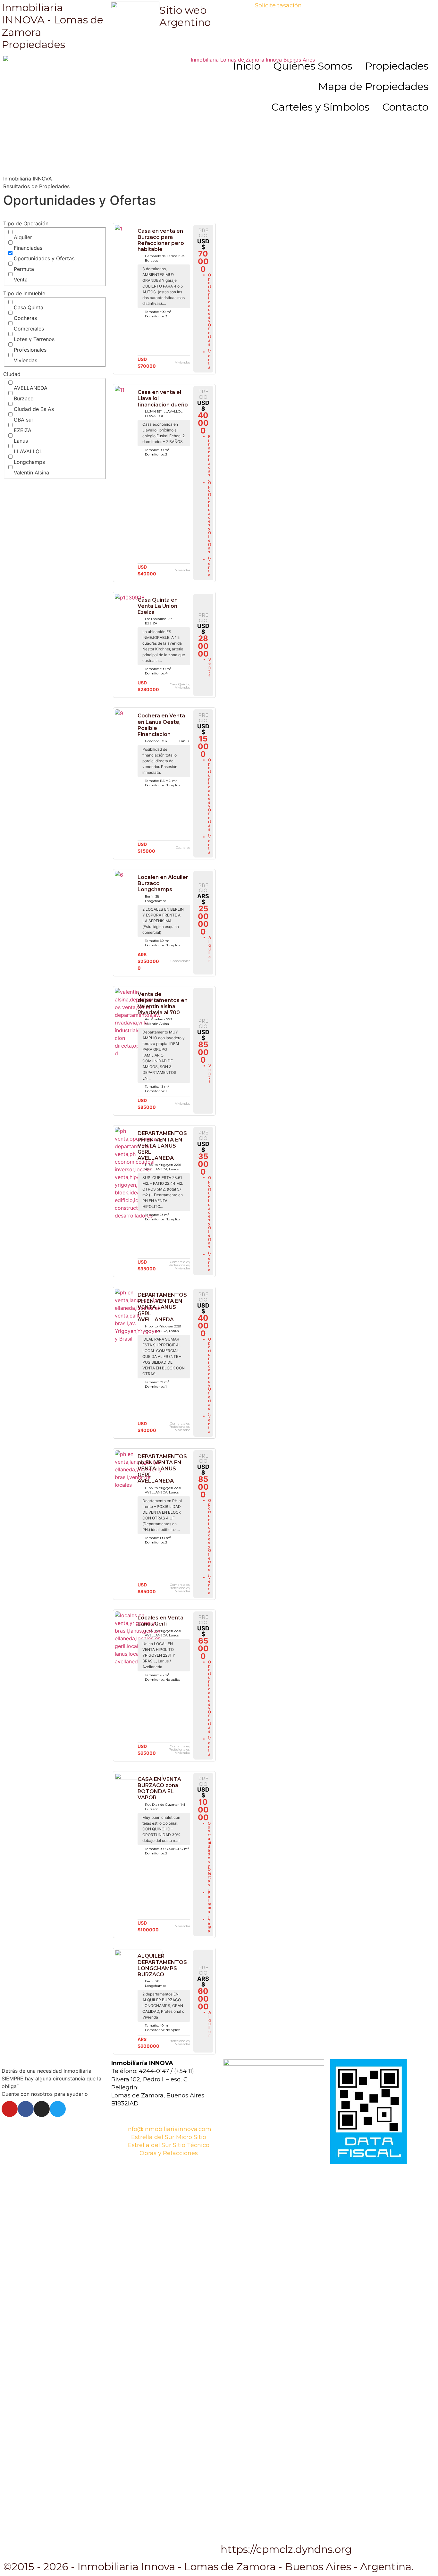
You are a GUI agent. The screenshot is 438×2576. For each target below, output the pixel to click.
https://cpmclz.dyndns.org (286, 2549)
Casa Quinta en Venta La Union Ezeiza (158, 606)
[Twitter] (58, 2109)
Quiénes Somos (313, 66)
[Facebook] (26, 2109)
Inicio (247, 66)
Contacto (405, 107)
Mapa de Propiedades (373, 86)
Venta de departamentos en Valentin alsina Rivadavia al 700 (163, 1004)
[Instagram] (42, 2109)
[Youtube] (10, 2109)
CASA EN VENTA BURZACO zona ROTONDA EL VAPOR (159, 1789)
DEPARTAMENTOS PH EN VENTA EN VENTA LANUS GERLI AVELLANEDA (162, 1146)
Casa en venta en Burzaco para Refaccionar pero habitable (161, 240)
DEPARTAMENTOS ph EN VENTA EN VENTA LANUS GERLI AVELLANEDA (162, 1469)
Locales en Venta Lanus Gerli (160, 1621)
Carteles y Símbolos (320, 107)
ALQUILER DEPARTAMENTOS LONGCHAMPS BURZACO (162, 1965)
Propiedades (397, 66)
